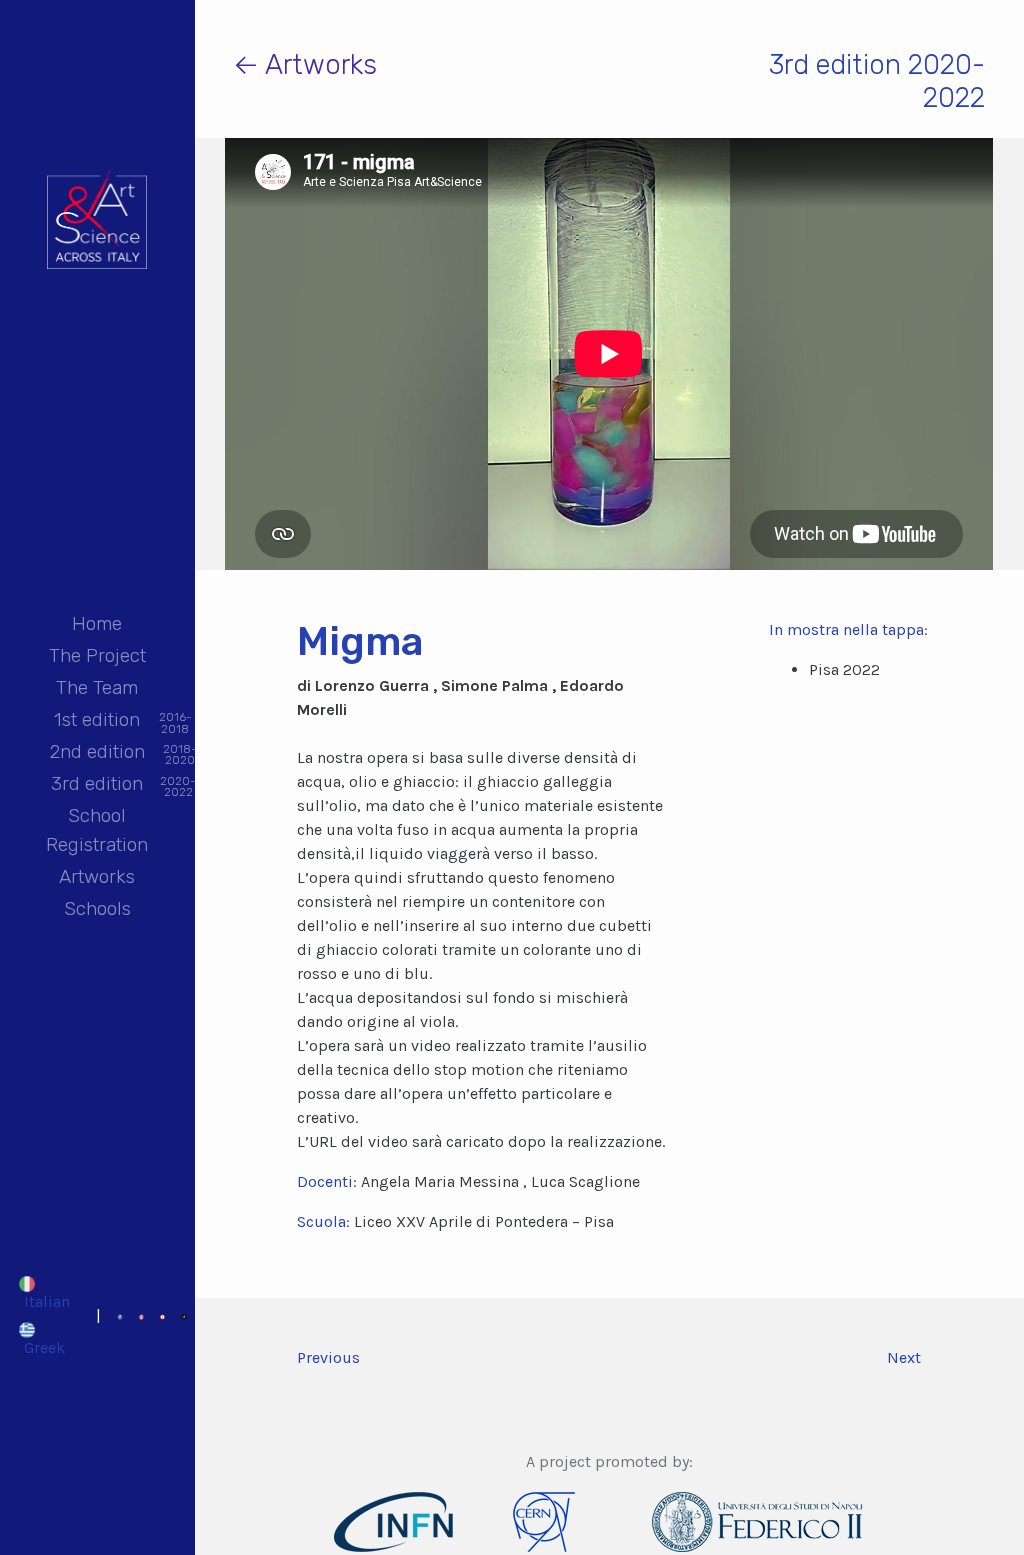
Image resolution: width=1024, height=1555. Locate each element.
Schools (97, 908)
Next (904, 1357)
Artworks (97, 876)
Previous (328, 1357)
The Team (97, 687)
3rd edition (97, 785)
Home (97, 623)
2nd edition (97, 753)
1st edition (97, 721)
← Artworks (305, 64)
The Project (97, 655)
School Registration (97, 830)
